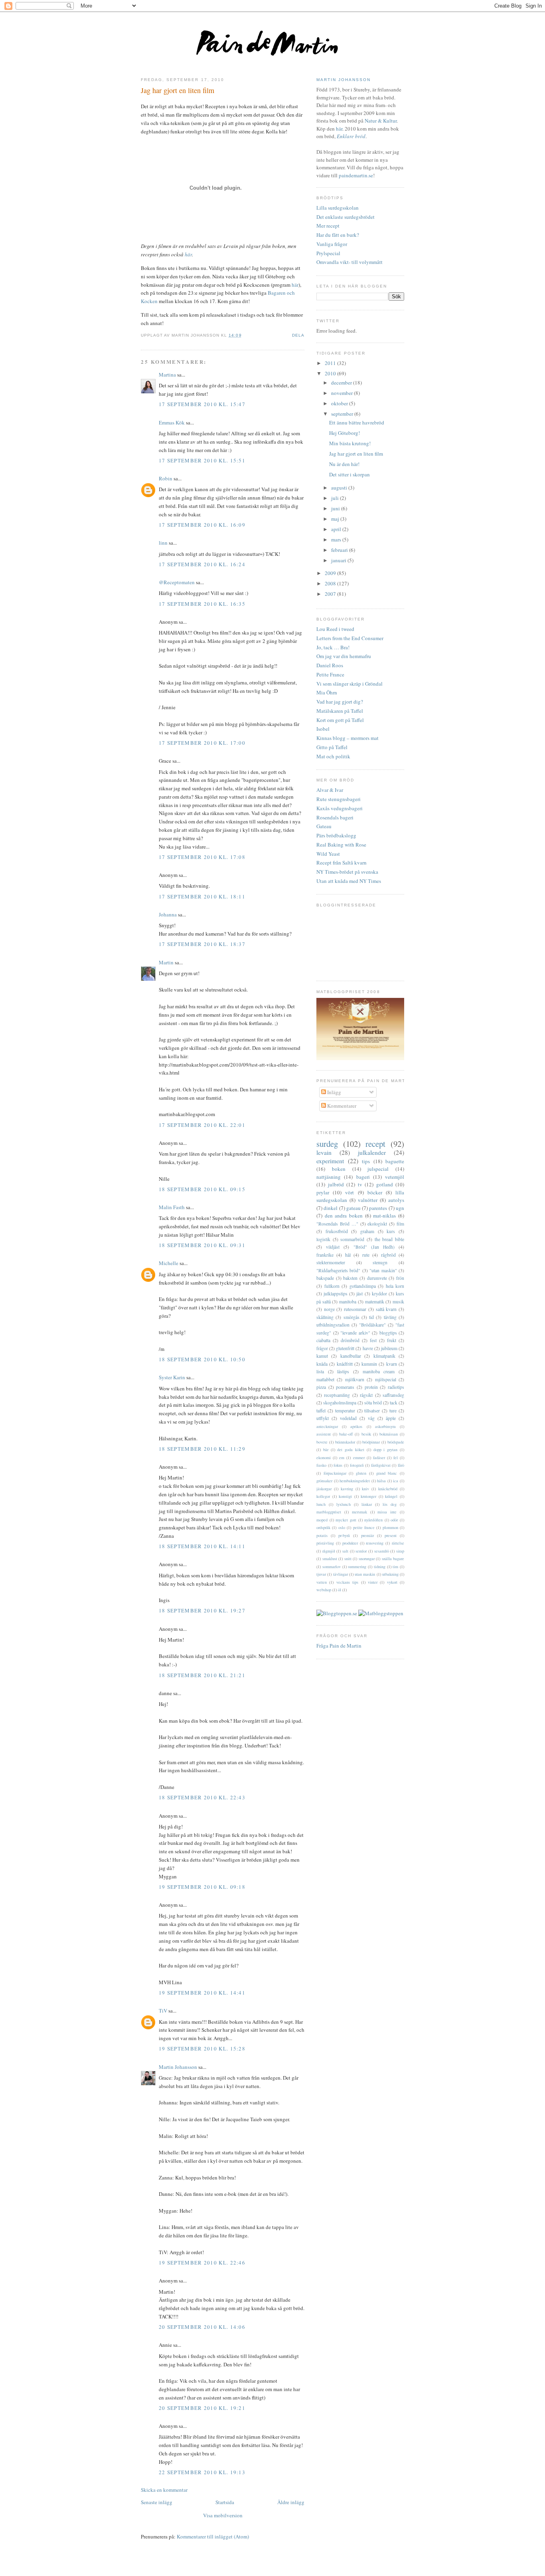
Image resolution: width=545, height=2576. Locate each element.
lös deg (390, 1504)
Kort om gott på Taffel (340, 720)
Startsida (225, 2502)
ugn (400, 1208)
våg (371, 1418)
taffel (321, 1411)
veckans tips (347, 1582)
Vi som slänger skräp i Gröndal (350, 684)
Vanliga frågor (332, 244)
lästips (343, 1371)
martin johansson (344, 80)
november (343, 393)
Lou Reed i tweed (335, 629)
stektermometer (331, 1262)
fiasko (321, 1465)
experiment (330, 1161)
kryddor (379, 1294)
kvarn (392, 1364)
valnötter (368, 1200)
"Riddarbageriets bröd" (338, 1270)
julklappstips (336, 1294)
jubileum (389, 1348)
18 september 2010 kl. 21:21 (202, 1675)
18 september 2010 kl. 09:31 (202, 1245)
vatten (322, 1582)
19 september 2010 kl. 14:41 (202, 1993)
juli (336, 498)
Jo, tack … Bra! (333, 647)
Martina (167, 375)
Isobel (323, 729)
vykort (392, 1582)
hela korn (395, 1286)
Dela (298, 335)
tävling (390, 1317)
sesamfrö (382, 1551)
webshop (324, 1590)
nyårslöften (373, 1520)
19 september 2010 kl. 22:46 (202, 2263)
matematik (375, 1302)
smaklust (330, 1559)
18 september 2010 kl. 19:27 (202, 1610)
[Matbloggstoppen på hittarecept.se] (381, 1613)
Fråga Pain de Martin (339, 1646)
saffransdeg (393, 1395)
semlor (361, 1551)
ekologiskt (377, 1224)
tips (366, 1161)
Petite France (330, 674)
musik (398, 1302)
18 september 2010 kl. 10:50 (202, 1359)
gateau (353, 1208)
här (188, 254)
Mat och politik (333, 756)
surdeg (327, 1144)
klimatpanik (384, 1356)
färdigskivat (381, 1465)
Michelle (169, 1263)
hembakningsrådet (355, 1481)
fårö (401, 1465)
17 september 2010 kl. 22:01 (202, 1125)
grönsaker (324, 1481)
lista (320, 1371)
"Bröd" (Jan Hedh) (374, 1247)
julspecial (378, 1169)
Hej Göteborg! (345, 433)
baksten (350, 1278)
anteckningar (327, 1426)
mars (337, 539)
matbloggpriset (329, 1512)
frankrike (325, 1255)
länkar (367, 1504)
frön (400, 1278)
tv (360, 1184)
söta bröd (373, 1403)
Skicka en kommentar (164, 2490)
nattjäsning (329, 1177)
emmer (359, 1458)
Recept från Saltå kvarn (342, 863)
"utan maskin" (383, 1270)
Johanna (168, 914)
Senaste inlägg (157, 2502)
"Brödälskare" (372, 1325)
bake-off (346, 1434)
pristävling (325, 1543)
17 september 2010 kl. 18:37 (202, 944)
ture (393, 1411)
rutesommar (355, 1309)
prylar (323, 1192)
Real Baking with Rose (341, 845)
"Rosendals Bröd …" (337, 1224)
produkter (350, 1543)
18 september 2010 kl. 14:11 (202, 1546)
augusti (340, 488)
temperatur (345, 1411)
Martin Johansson (178, 2067)
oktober (340, 403)
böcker (375, 1192)
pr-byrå (344, 1535)
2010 (331, 373)
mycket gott (346, 1520)
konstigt (345, 1496)
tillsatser (372, 1411)
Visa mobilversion (223, 2515)
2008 (331, 583)
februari (340, 550)
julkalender (372, 1152)
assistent (324, 1434)
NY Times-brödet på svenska (347, 872)
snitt (348, 1559)
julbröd (336, 1184)
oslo (342, 1527)
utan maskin (365, 1574)
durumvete (377, 1278)
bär (326, 1450)
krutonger (368, 1496)
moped (322, 1520)
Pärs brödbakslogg (336, 835)
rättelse (398, 1543)
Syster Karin (172, 1377)
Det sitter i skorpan (350, 474)
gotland (385, 1184)
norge (329, 1309)
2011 (331, 363)
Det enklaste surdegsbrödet (346, 217)
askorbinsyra (385, 1426)
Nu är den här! (344, 464)
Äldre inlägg (291, 2502)
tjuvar (321, 1574)
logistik (323, 1239)
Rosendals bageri (335, 817)
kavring (347, 1489)
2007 (331, 594)
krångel (391, 1496)
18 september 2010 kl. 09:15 (202, 1189)
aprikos (356, 1426)
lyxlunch (344, 1504)
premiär (367, 1535)
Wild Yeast (328, 854)
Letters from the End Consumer (350, 638)
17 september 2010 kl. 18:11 (202, 896)
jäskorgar (324, 1489)
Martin (166, 962)
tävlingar (341, 1574)
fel (396, 1458)
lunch (321, 1504)
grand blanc (387, 1473)
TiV (163, 2011)
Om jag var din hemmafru (344, 656)
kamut (322, 1356)
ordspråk (323, 1527)
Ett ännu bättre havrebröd (357, 422)
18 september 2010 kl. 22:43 (202, 1797)
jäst (359, 1294)
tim (395, 1567)
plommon (390, 1527)
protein (371, 1387)
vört (350, 1192)
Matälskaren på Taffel (340, 711)
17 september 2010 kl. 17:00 (202, 743)
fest (373, 1340)
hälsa (381, 1481)
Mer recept (328, 226)
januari (339, 560)
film (400, 1224)
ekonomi (324, 1458)
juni (336, 508)
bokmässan (389, 1434)
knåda (322, 1364)
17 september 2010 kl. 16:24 (202, 564)
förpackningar (335, 1473)
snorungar (367, 1559)
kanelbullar (351, 1356)
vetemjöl (395, 1177)
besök (366, 1434)
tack (394, 1403)
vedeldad (348, 1418)
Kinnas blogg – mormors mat (348, 738)
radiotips (396, 1387)
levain (324, 1152)
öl (340, 1590)
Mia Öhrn (327, 692)
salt (345, 1551)
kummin (369, 1364)
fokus (338, 1465)
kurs (391, 1231)
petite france (364, 1527)
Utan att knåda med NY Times (349, 881)
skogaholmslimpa (340, 1403)
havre (368, 1348)
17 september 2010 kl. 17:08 (202, 857)
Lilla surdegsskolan (338, 208)
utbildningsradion (333, 1325)
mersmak (359, 1512)
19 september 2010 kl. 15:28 (202, 2049)
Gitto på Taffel (332, 747)
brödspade (396, 1442)
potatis (322, 1535)
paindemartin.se (356, 175)
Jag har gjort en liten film (178, 90)
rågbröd (388, 1255)
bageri (363, 1177)
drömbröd (350, 1340)
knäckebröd (388, 1489)
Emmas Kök (172, 422)
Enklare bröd (351, 136)
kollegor (323, 1496)
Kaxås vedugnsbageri (340, 808)
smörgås (351, 1317)
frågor (322, 1348)
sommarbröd (352, 1239)
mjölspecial (386, 1379)
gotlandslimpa (363, 1286)
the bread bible (389, 1239)
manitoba (348, 1302)
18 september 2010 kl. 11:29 (202, 1449)
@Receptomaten (177, 582)
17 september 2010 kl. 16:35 (202, 604)
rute (366, 1255)
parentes (378, 1208)
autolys (396, 1200)
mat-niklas (384, 1216)
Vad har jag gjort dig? (340, 702)
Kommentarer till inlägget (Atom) (213, 2536)
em (342, 1458)
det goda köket (351, 1450)
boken (339, 1169)
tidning (380, 1567)
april (337, 529)
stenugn (380, 1262)
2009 (331, 573)
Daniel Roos (330, 665)
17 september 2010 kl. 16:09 (202, 525)
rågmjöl (329, 1551)
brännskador (345, 1442)
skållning (325, 1317)
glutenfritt (345, 1348)
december (342, 383)
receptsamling (337, 1395)
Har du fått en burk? (338, 235)
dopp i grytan (386, 1450)
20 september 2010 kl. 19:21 (202, 2408)
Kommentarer (341, 1106)
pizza (321, 1387)
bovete (322, 1442)
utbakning (390, 1574)
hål (348, 1255)
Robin (166, 478)
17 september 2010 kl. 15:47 (202, 404)
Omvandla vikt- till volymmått (350, 262)
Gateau (324, 826)
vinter (373, 1582)
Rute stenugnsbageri (339, 799)
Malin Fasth (172, 1207)
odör (394, 1520)
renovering (375, 1543)
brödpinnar (371, 1442)
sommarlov (332, 1567)
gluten (361, 1473)
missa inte (387, 1512)
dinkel (331, 1208)
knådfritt (345, 1364)
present (391, 1535)
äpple (391, 1418)
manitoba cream (379, 1371)
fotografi (357, 1465)
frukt (392, 1340)
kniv (365, 1489)
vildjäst (333, 1247)
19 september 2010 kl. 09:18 (202, 1887)
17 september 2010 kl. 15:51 (202, 460)
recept (375, 1144)
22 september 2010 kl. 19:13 (202, 2472)
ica (396, 1481)
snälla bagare (393, 1559)
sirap (400, 1551)
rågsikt (366, 1395)
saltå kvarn (386, 1309)
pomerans (345, 1387)
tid (371, 1317)
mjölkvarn (355, 1379)
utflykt (323, 1418)
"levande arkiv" (355, 1333)
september (343, 414)
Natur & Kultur (381, 121)
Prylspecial (328, 253)
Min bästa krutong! (350, 443)
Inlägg (334, 1092)
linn (163, 543)
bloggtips (388, 1333)
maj (336, 519)
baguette (395, 1161)
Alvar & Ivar (330, 790)
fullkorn (332, 1286)
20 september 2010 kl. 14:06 (202, 2327)
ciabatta (323, 1340)
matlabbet (325, 1379)
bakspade (325, 1278)
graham (367, 1231)
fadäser (379, 1458)
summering (357, 1567)
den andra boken (344, 1216)
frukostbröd (337, 1231)
